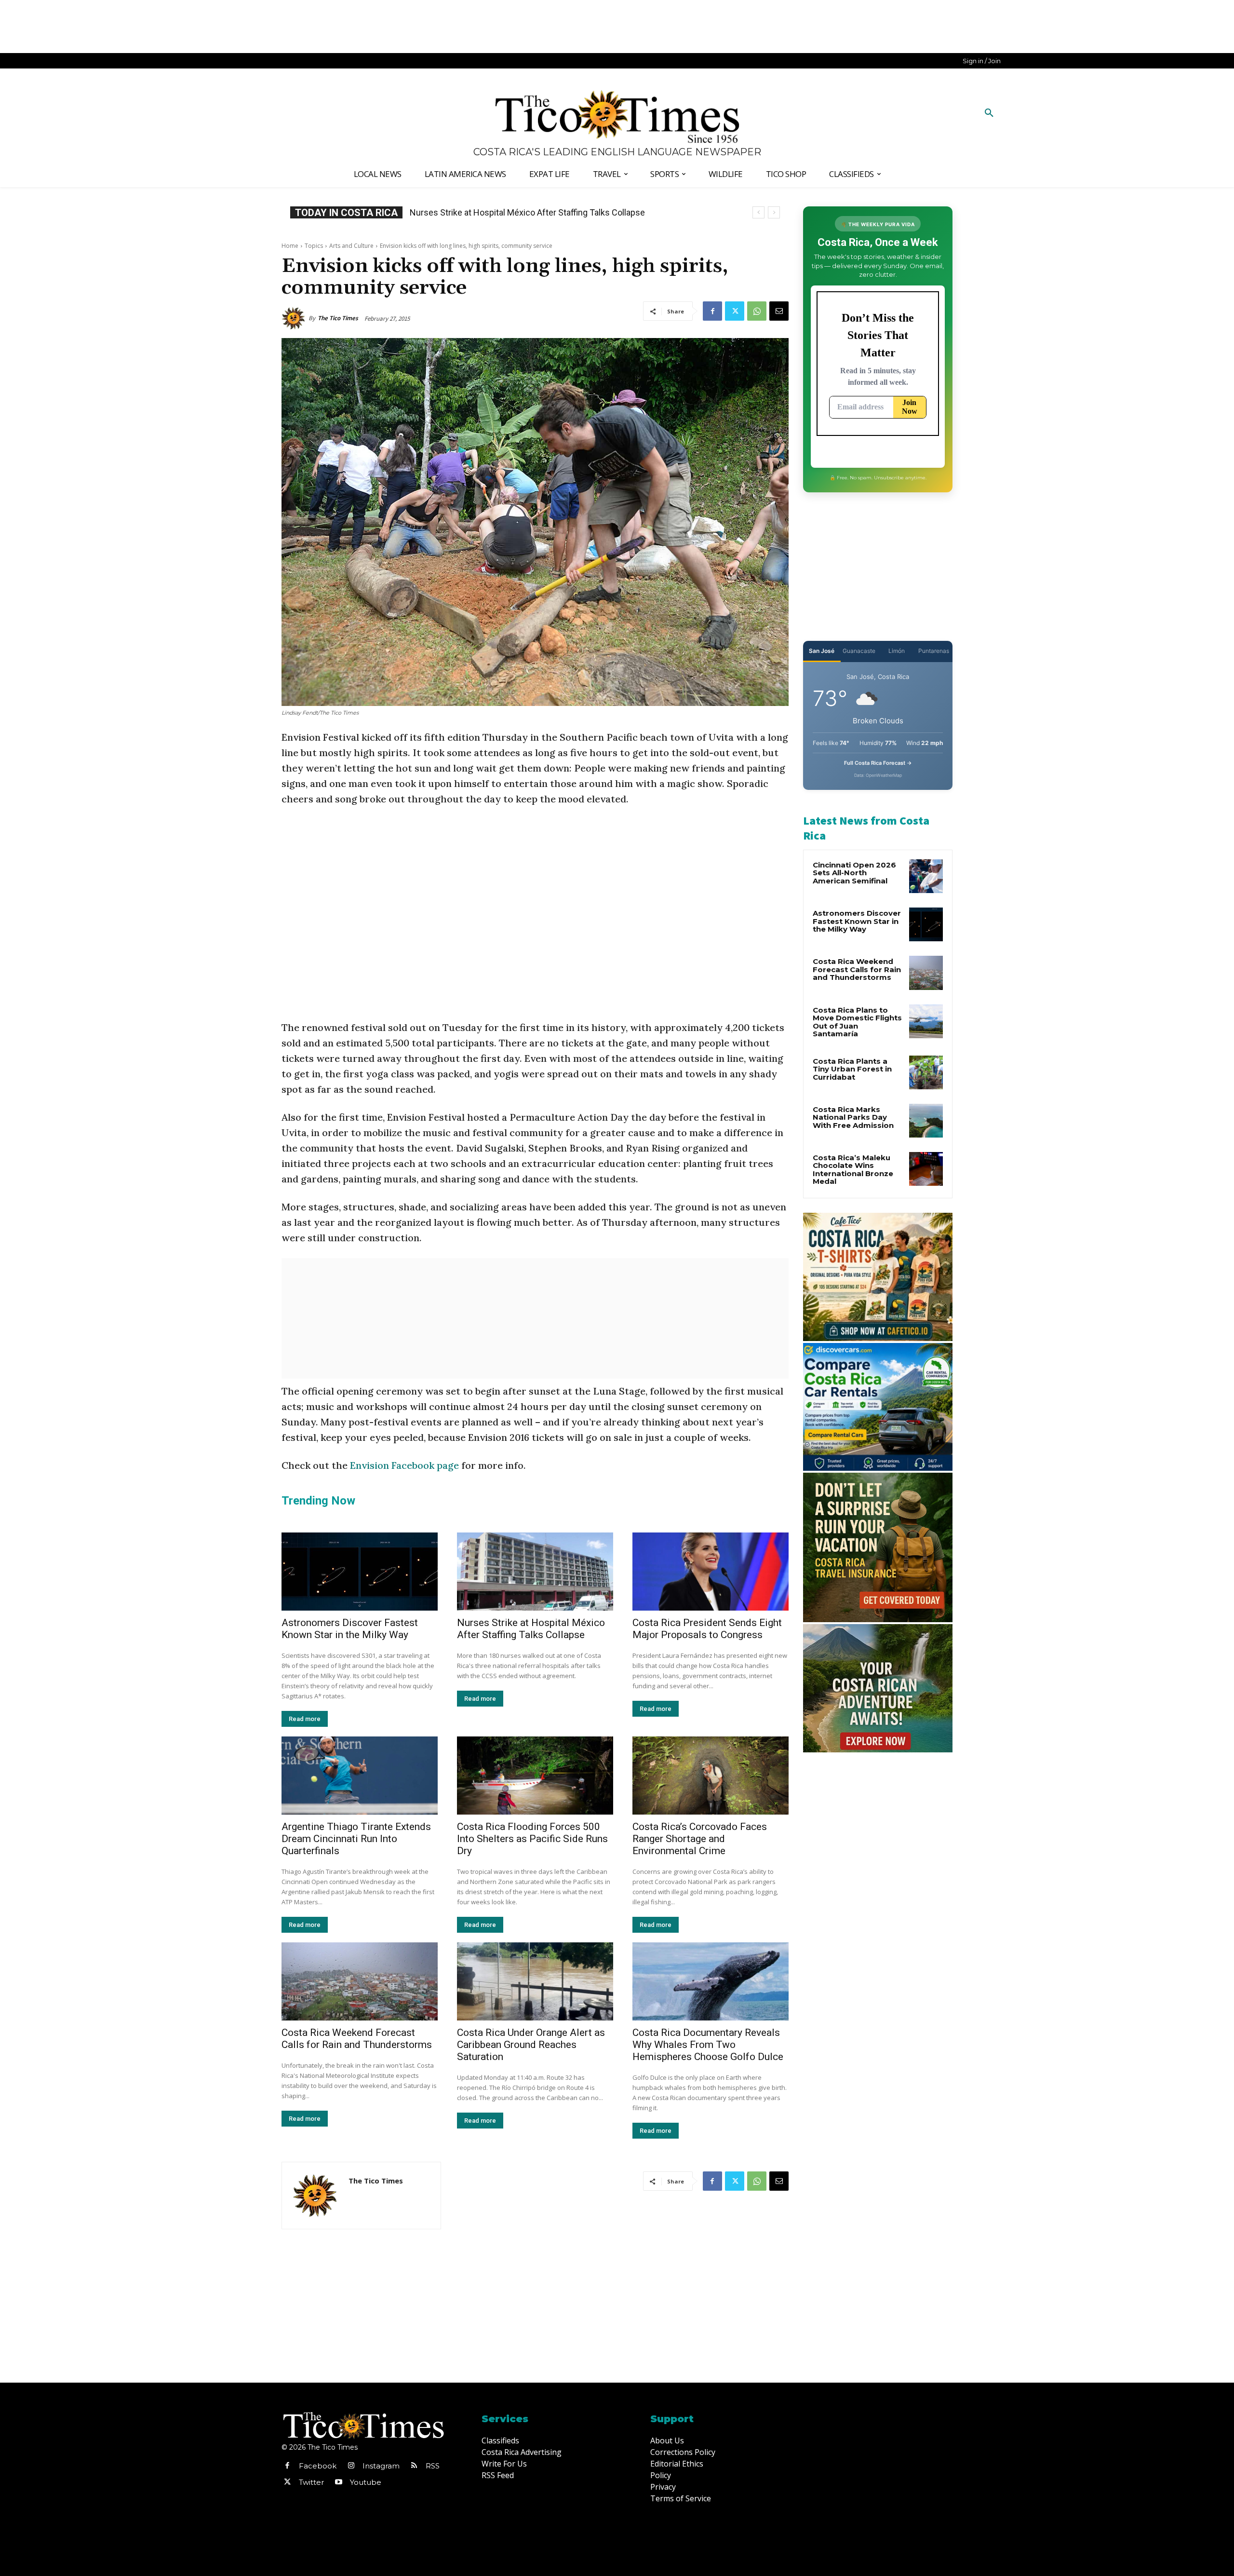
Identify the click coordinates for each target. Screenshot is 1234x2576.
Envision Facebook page (404, 1465)
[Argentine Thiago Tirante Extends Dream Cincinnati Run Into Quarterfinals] (360, 1776)
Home (290, 246)
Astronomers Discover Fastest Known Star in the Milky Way (350, 1629)
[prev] (758, 212)
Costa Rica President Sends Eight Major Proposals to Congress (707, 1629)
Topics (314, 246)
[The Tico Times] (295, 318)
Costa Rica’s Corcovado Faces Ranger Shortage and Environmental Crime (700, 1839)
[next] (774, 212)
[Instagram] (351, 2466)
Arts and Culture (351, 246)
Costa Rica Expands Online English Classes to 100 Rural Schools (532, 212)
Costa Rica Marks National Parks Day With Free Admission (853, 1117)
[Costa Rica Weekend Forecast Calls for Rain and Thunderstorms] (360, 1981)
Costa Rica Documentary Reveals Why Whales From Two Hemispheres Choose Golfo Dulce (708, 2045)
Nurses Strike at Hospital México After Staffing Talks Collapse (531, 1629)
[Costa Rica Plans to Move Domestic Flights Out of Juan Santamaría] (926, 1021)
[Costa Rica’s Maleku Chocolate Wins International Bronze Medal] (926, 1169)
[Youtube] (338, 2482)
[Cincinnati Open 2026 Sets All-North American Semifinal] (926, 876)
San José (822, 651)
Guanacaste (859, 651)
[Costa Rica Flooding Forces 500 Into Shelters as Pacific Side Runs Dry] (535, 1776)
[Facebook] (712, 311)
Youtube (366, 2482)
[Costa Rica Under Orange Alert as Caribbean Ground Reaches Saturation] (535, 1981)
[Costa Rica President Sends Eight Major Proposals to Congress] (711, 1572)
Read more (305, 1719)
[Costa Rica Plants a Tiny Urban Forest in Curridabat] (926, 1072)
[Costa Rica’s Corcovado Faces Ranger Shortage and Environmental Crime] (711, 1776)
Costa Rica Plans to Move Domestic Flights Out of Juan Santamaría (857, 1022)
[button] (989, 113)
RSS (433, 2466)
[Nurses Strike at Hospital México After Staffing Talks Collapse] (535, 1572)
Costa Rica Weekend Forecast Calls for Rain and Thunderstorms (357, 2039)
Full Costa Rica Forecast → (878, 763)
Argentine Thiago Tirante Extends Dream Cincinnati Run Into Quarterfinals (356, 1839)
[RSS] (414, 2466)
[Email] (779, 311)
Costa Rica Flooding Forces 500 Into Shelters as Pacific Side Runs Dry (532, 1839)
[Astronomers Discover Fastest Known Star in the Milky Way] (360, 1572)
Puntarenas (934, 651)
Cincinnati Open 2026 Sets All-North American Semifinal (854, 873)
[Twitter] (735, 311)
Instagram (381, 2466)
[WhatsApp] (757, 311)
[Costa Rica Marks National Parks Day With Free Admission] (926, 1121)
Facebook (318, 2466)
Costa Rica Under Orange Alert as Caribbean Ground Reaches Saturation (531, 2045)
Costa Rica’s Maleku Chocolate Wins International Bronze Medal (853, 1170)
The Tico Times (338, 318)
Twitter (311, 2482)
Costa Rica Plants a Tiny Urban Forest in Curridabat (852, 1069)
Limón (897, 651)
